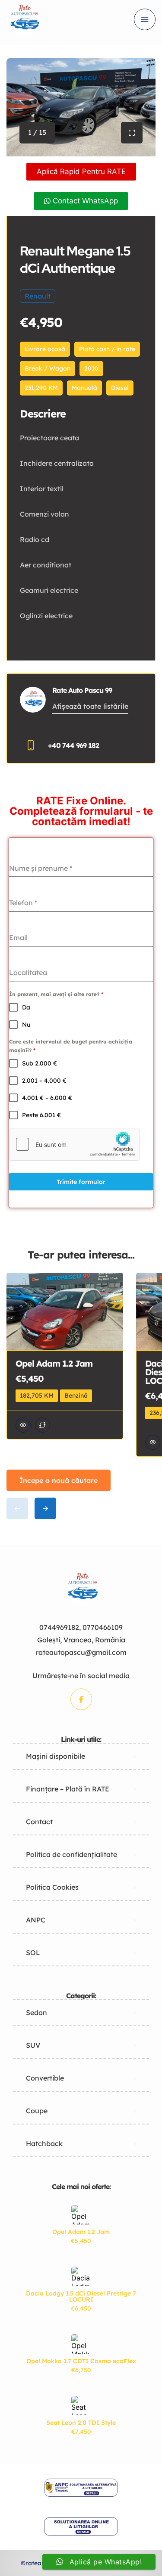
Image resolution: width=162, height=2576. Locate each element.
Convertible (45, 2078)
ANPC (36, 1920)
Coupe (37, 2111)
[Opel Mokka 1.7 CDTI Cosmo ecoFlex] (81, 2344)
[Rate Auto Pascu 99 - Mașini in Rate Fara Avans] (23, 19)
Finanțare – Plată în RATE (68, 1789)
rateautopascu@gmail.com (81, 1652)
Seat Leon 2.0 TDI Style (81, 2423)
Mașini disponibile (56, 1756)
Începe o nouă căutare (59, 1480)
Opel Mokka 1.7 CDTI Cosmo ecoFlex (81, 2361)
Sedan (37, 2012)
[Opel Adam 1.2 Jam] (81, 2215)
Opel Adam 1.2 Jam (81, 2232)
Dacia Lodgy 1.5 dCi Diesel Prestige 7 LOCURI (81, 2296)
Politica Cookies (52, 1887)
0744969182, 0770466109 (81, 1627)
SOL (33, 1953)
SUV (33, 2045)
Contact (39, 1822)
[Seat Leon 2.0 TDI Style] (81, 2406)
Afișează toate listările (90, 706)
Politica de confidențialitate (71, 1854)
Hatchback (44, 2143)
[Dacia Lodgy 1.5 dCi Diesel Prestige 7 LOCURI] (81, 2276)
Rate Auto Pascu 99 (82, 690)
